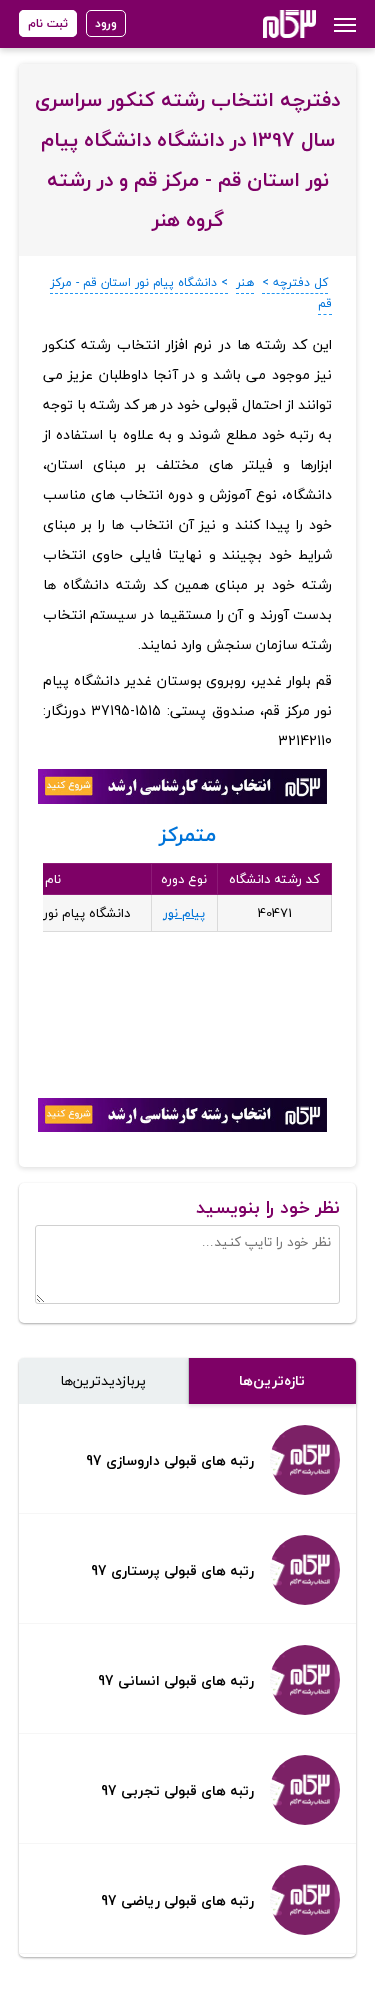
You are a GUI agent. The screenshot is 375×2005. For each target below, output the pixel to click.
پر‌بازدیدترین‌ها (103, 1380)
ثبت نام (48, 23)
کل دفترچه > (295, 282)
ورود (106, 23)
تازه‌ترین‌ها (272, 1380)
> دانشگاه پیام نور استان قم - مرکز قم (191, 293)
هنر (245, 282)
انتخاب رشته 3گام (262, 24)
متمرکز (187, 834)
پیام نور (184, 913)
